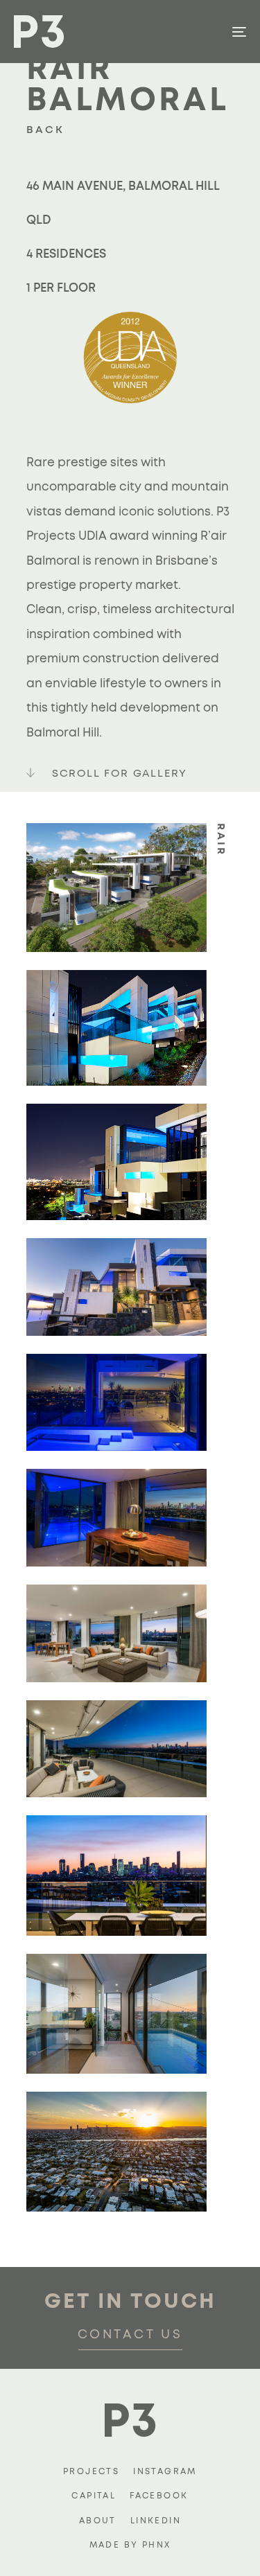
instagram (165, 2471)
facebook (159, 2496)
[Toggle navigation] (207, 32)
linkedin (156, 2521)
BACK (45, 130)
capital (94, 2496)
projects (91, 2471)
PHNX (157, 2545)
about (98, 2521)
